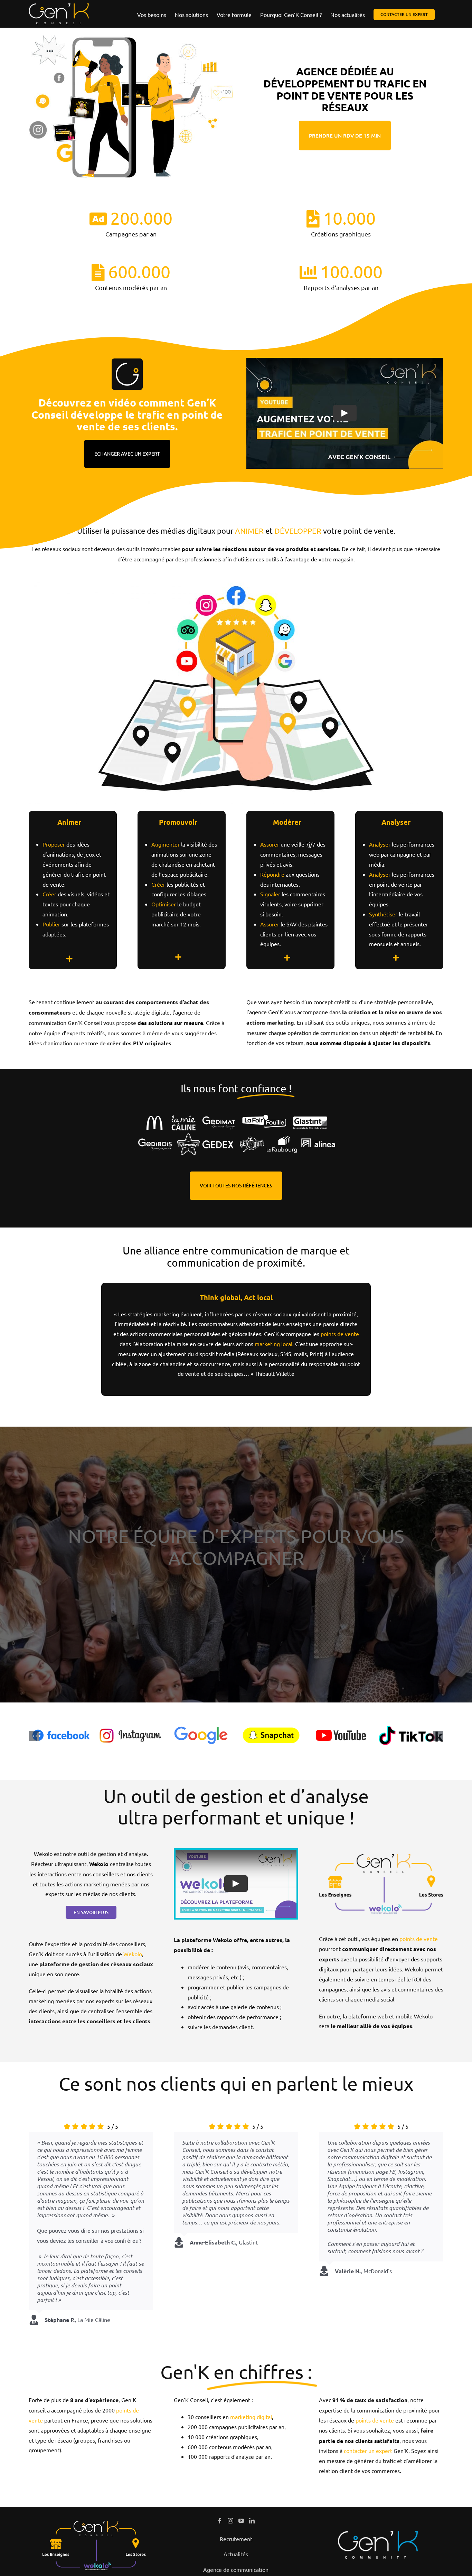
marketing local (273, 1344)
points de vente (340, 1334)
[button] (34, 1736)
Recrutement (236, 2539)
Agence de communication (236, 2569)
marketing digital (251, 2417)
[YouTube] (241, 2521)
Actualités (236, 2554)
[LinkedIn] (252, 2521)
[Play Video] (345, 413)
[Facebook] (220, 2521)
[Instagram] (230, 2521)
